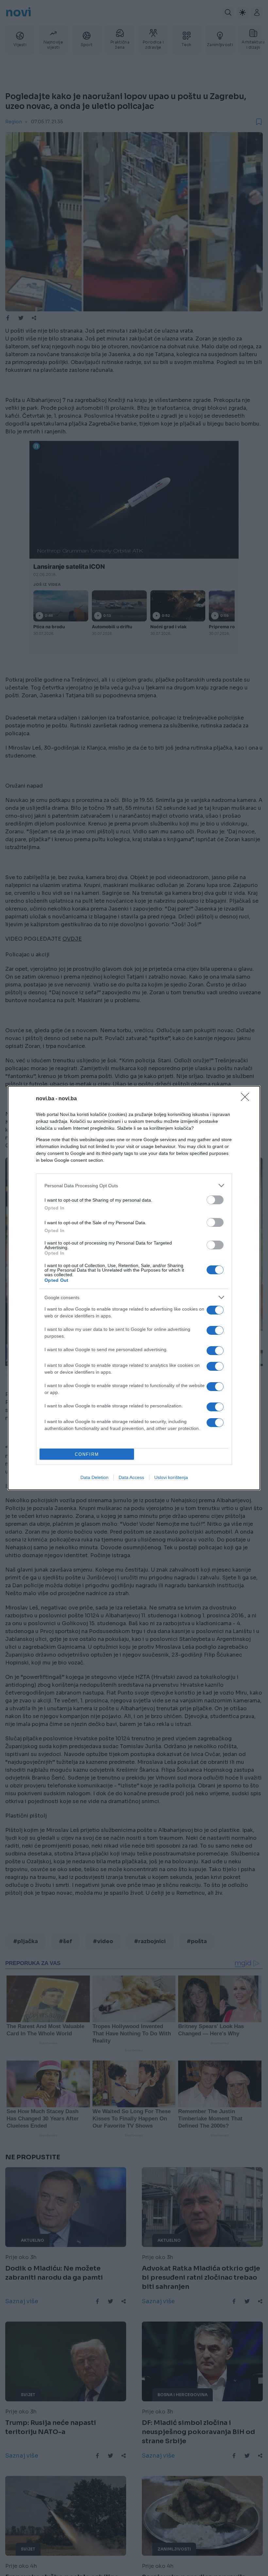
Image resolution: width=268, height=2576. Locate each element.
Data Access (131, 1477)
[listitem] (134, 1185)
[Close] (247, 1099)
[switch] (215, 1200)
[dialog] (134, 1288)
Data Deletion (94, 1477)
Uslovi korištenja (171, 1477)
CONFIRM (87, 1454)
